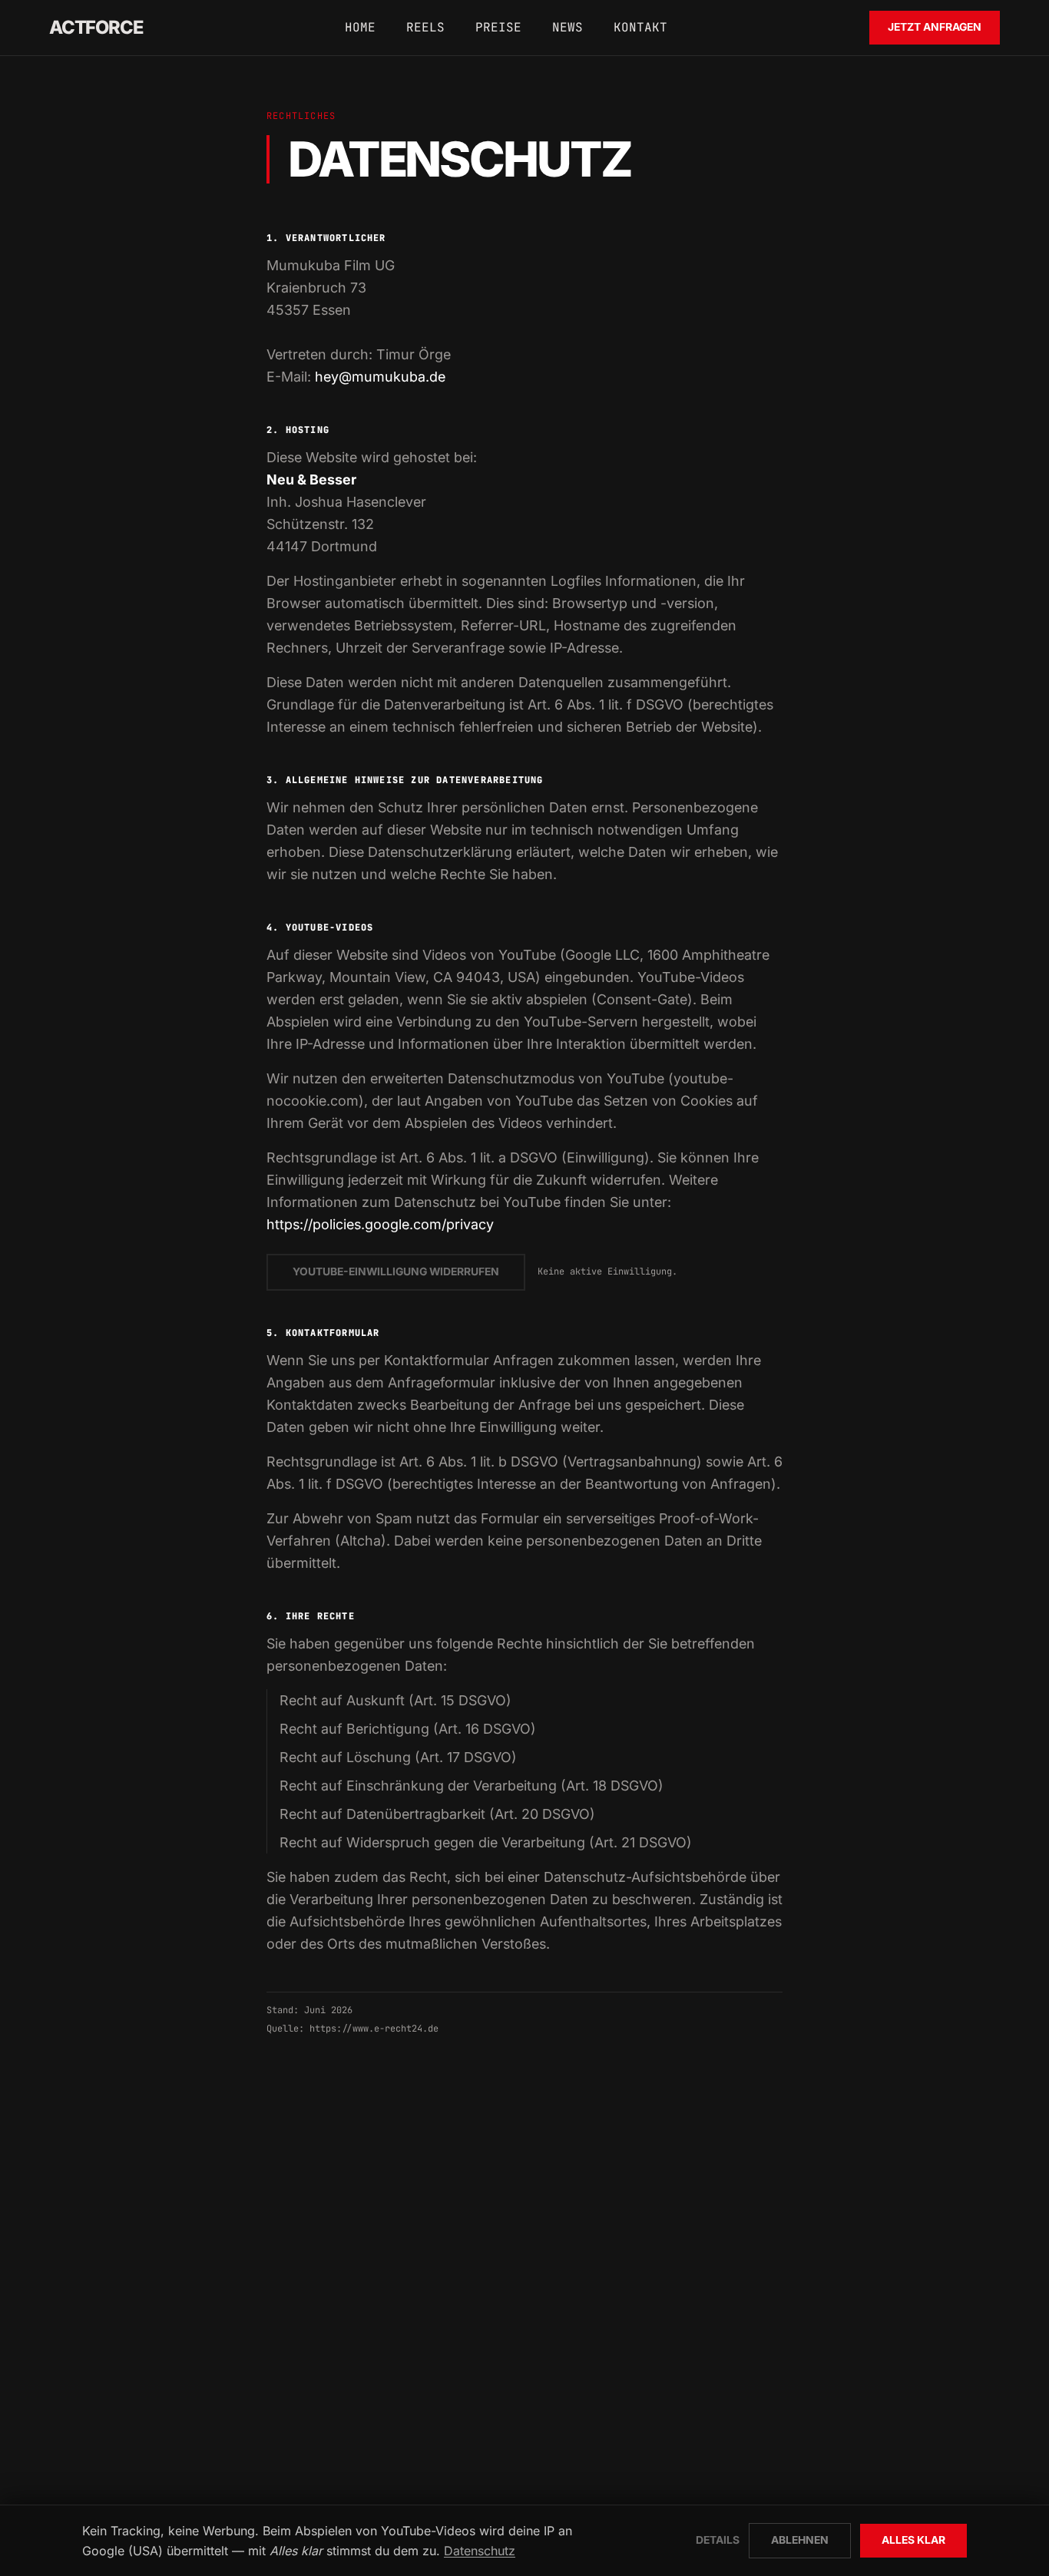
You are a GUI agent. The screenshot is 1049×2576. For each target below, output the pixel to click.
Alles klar (913, 2540)
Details (718, 2540)
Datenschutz (480, 2551)
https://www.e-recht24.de (374, 2029)
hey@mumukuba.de (380, 377)
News (568, 27)
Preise (498, 27)
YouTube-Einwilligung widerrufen (396, 1271)
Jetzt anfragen (935, 27)
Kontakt (640, 27)
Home (360, 27)
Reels (425, 27)
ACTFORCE (96, 27)
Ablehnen (800, 2540)
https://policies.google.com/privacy (380, 1224)
